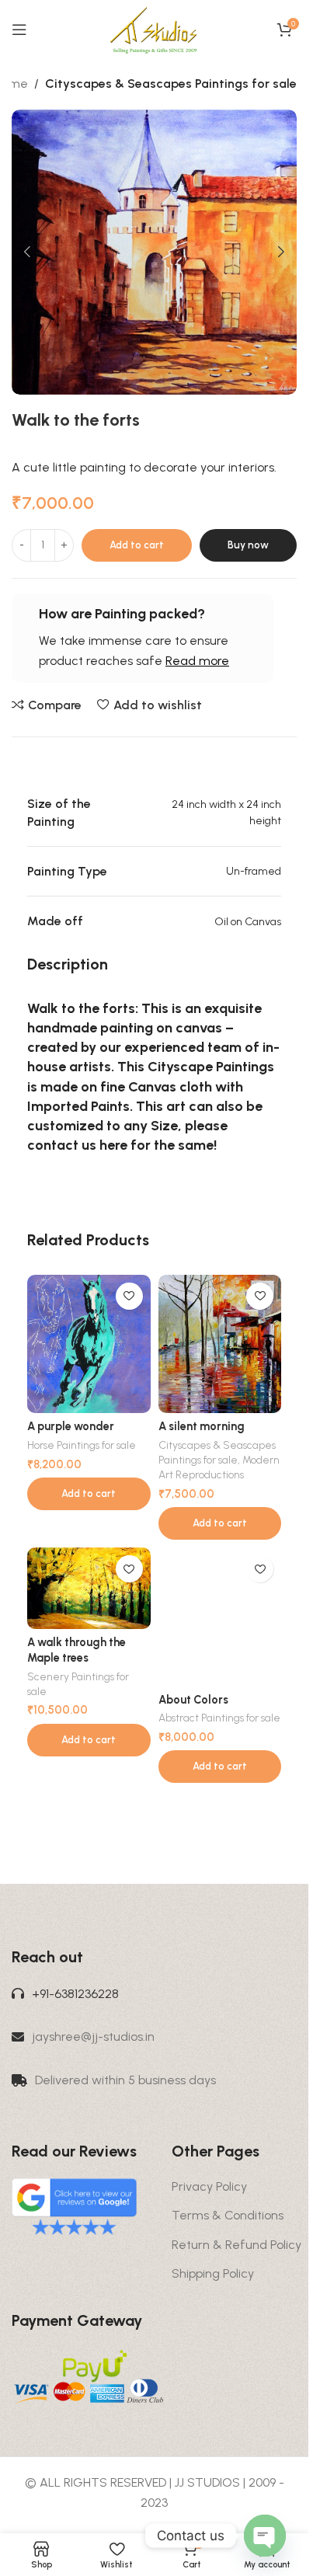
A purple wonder (71, 1426)
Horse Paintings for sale (82, 1445)
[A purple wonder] (89, 1344)
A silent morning (202, 1426)
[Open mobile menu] (19, 30)
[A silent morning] (220, 1344)
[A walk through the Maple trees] (89, 1588)
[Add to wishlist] (129, 1296)
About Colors (193, 1700)
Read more (197, 661)
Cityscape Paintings (211, 1067)
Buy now (248, 545)
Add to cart (137, 545)
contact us (62, 1145)
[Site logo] (154, 28)
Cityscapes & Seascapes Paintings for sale (171, 84)
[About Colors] (220, 1617)
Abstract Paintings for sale (219, 1718)
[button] (27, 252)
